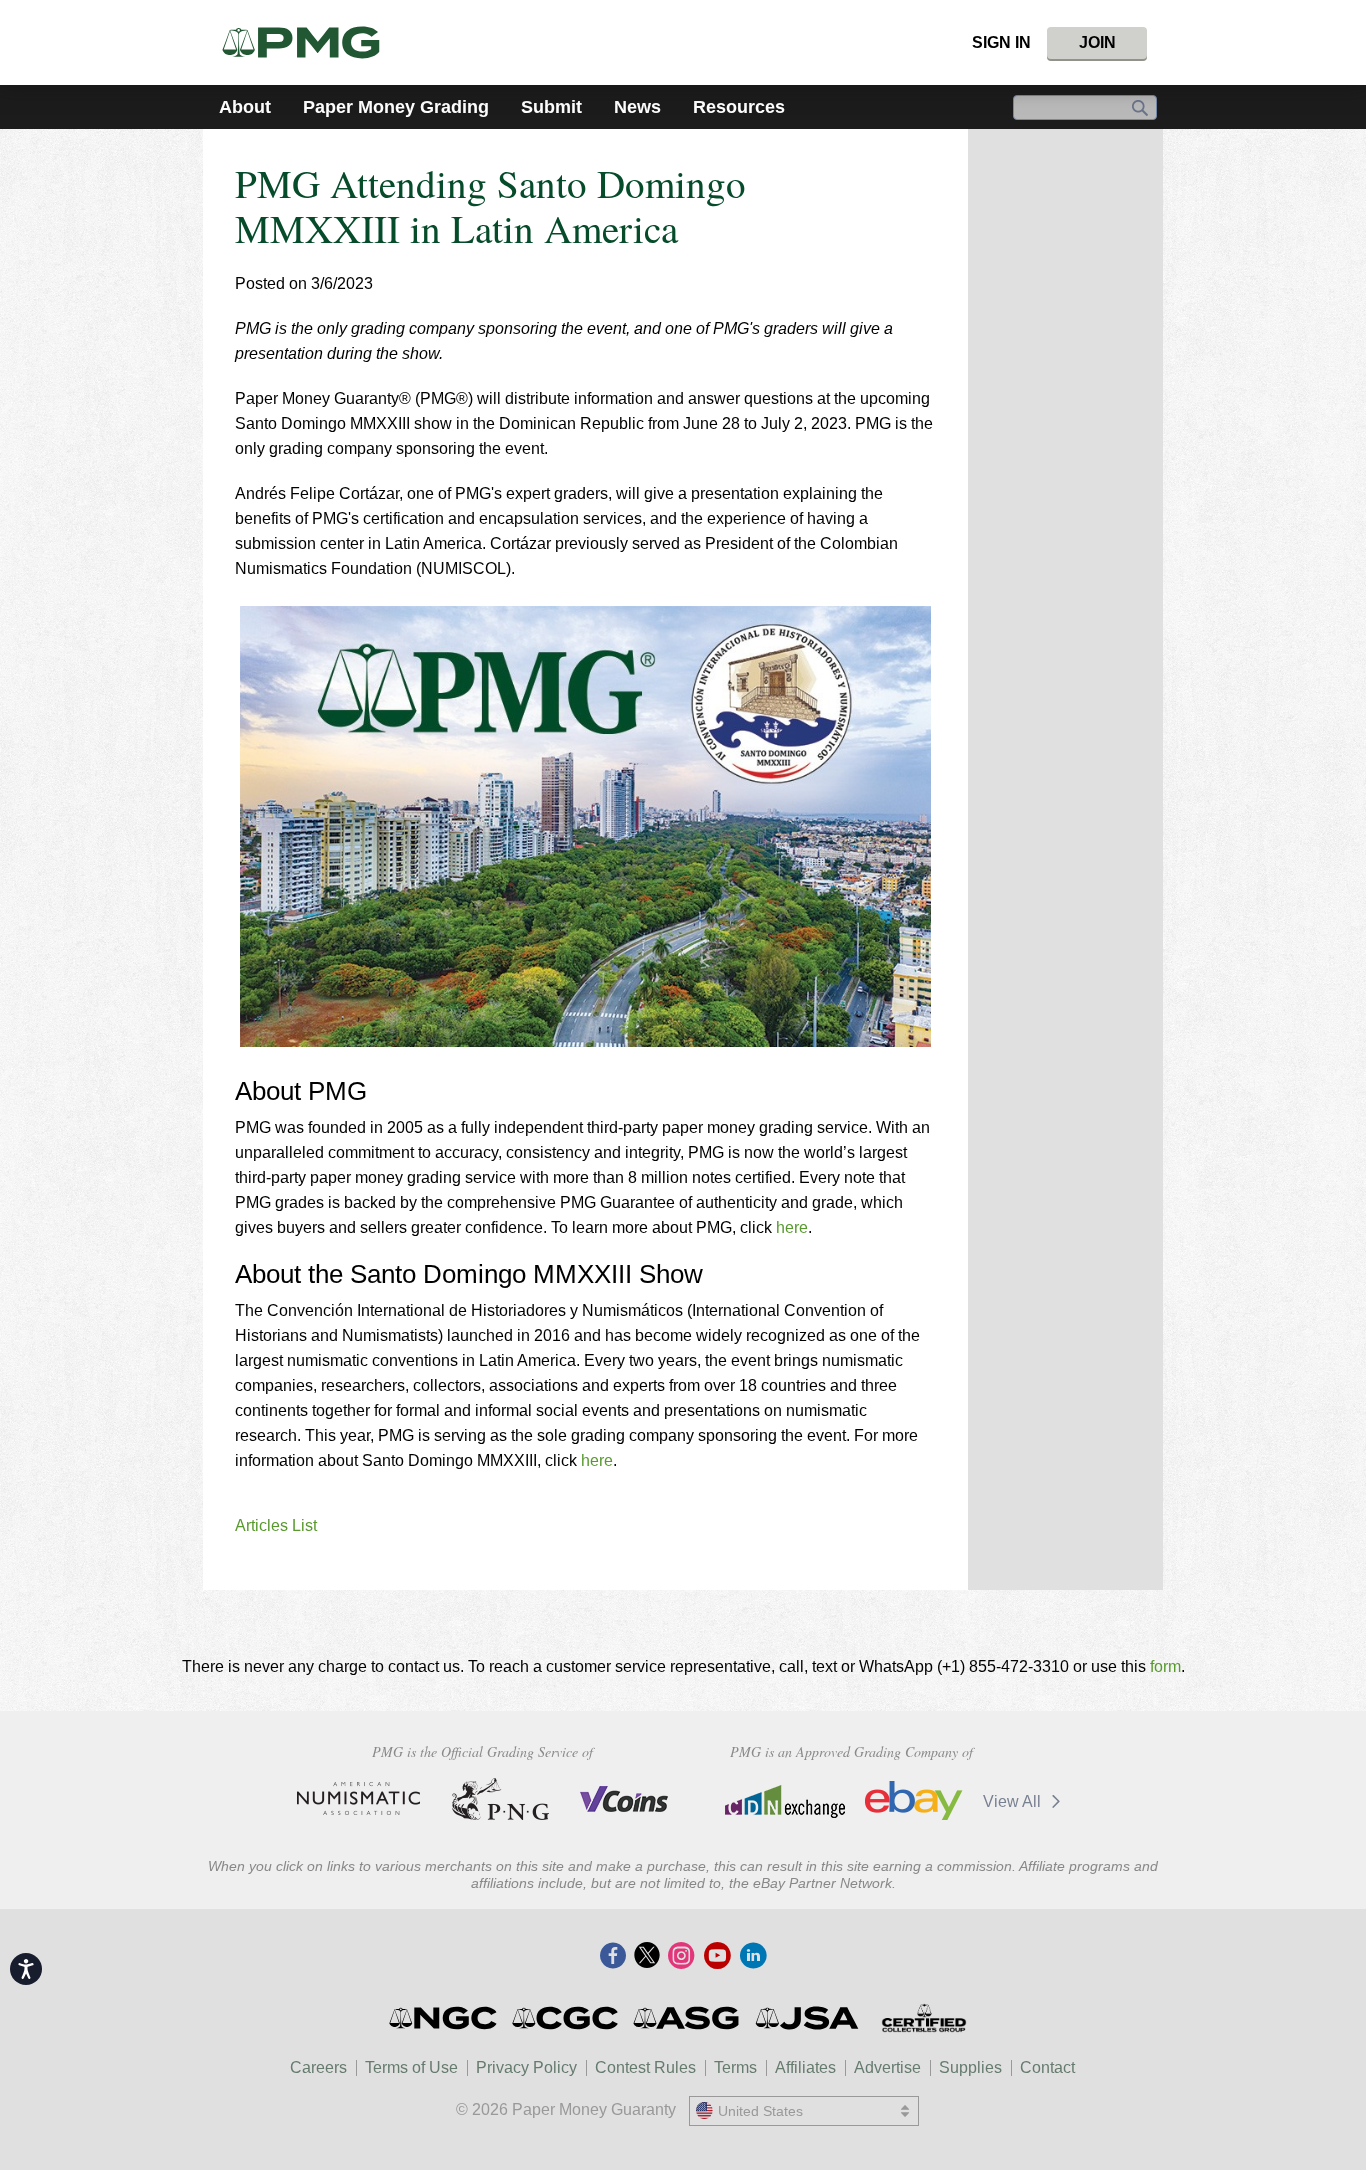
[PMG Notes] (309, 42)
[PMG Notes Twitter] (647, 1957)
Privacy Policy (526, 2067)
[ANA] (358, 1799)
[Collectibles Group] (923, 2018)
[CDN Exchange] (784, 1801)
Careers (318, 2067)
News (637, 107)
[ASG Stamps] (687, 2018)
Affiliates (805, 2067)
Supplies (970, 2067)
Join (1097, 42)
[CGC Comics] (566, 2018)
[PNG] (500, 1799)
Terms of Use (411, 2067)
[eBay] (914, 1801)
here (792, 1227)
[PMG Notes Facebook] (613, 1957)
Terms (735, 2067)
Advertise (887, 2067)
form (1165, 1666)
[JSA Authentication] (807, 2018)
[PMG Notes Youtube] (717, 1957)
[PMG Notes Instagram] (681, 1957)
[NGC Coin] (444, 2018)
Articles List (276, 1525)
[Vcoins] (624, 1799)
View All (1014, 1801)
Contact (1047, 2067)
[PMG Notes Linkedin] (753, 1957)
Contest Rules (645, 2067)
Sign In (1001, 42)
